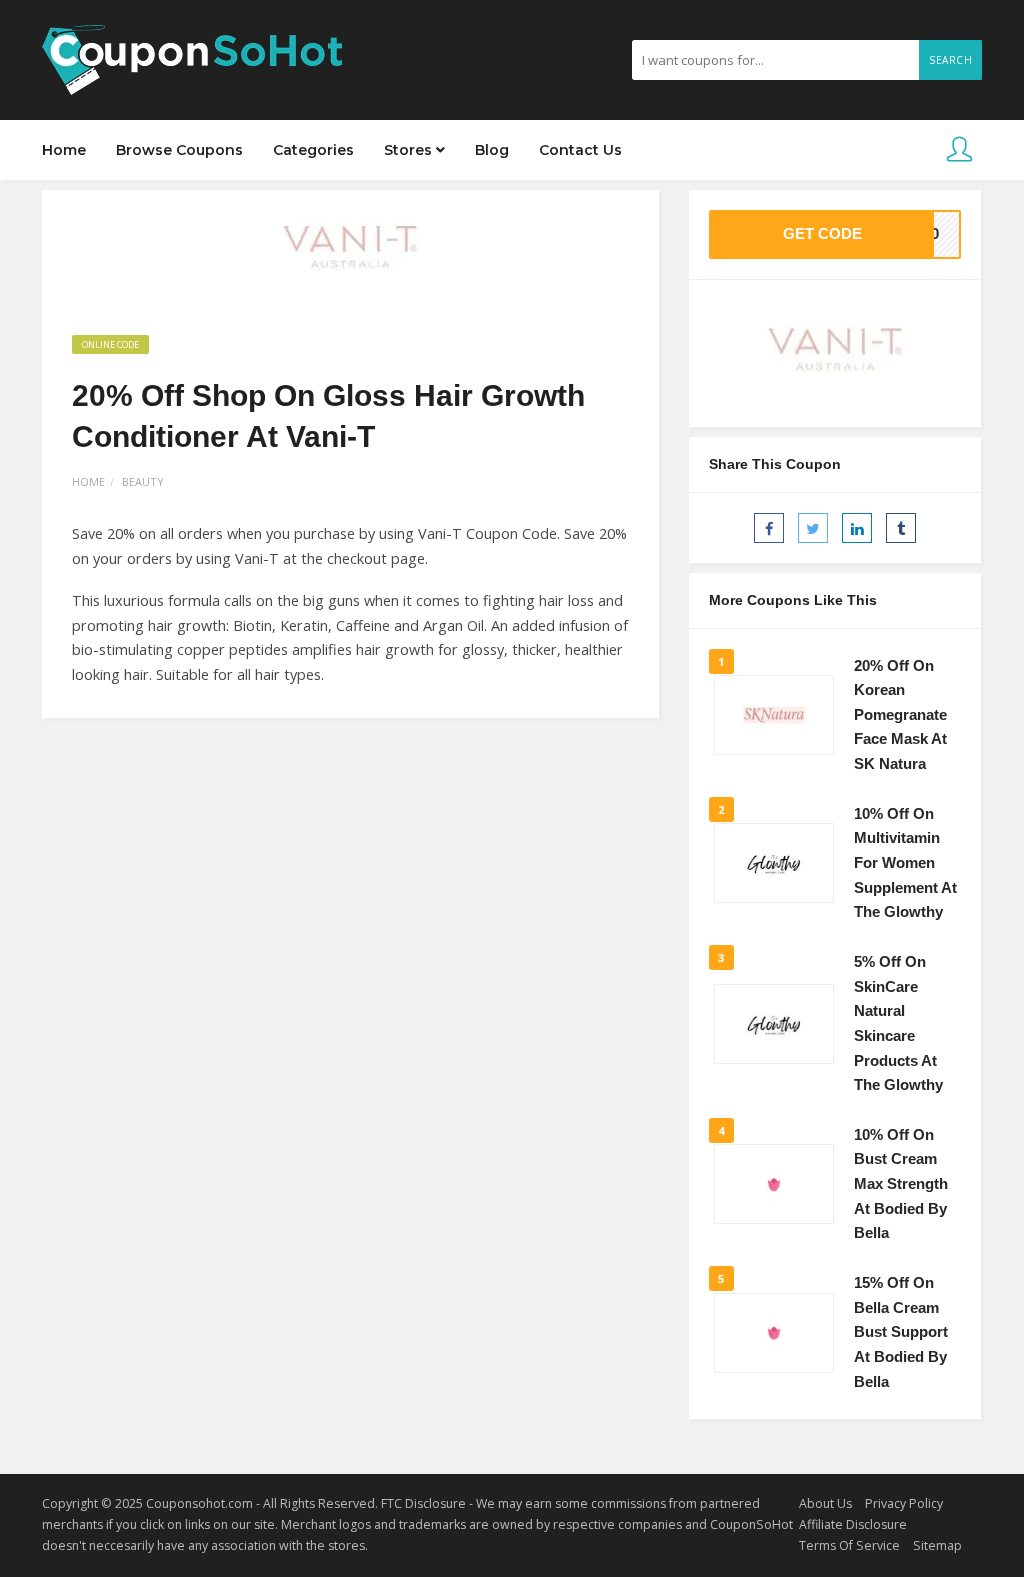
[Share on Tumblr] (901, 528)
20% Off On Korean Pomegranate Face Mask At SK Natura (900, 715)
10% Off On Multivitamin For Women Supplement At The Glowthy (905, 863)
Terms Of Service (849, 1545)
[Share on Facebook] (769, 528)
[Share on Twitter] (813, 528)
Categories (313, 150)
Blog (492, 150)
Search (950, 60)
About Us (825, 1503)
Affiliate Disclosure (853, 1524)
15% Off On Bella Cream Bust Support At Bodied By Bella (901, 1332)
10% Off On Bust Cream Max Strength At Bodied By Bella (901, 1184)
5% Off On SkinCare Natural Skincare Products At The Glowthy (898, 1023)
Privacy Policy (904, 1503)
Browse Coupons (179, 150)
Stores (410, 150)
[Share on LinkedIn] (857, 528)
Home (64, 150)
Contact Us (580, 150)
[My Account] (959, 150)
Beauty (143, 481)
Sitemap (937, 1545)
